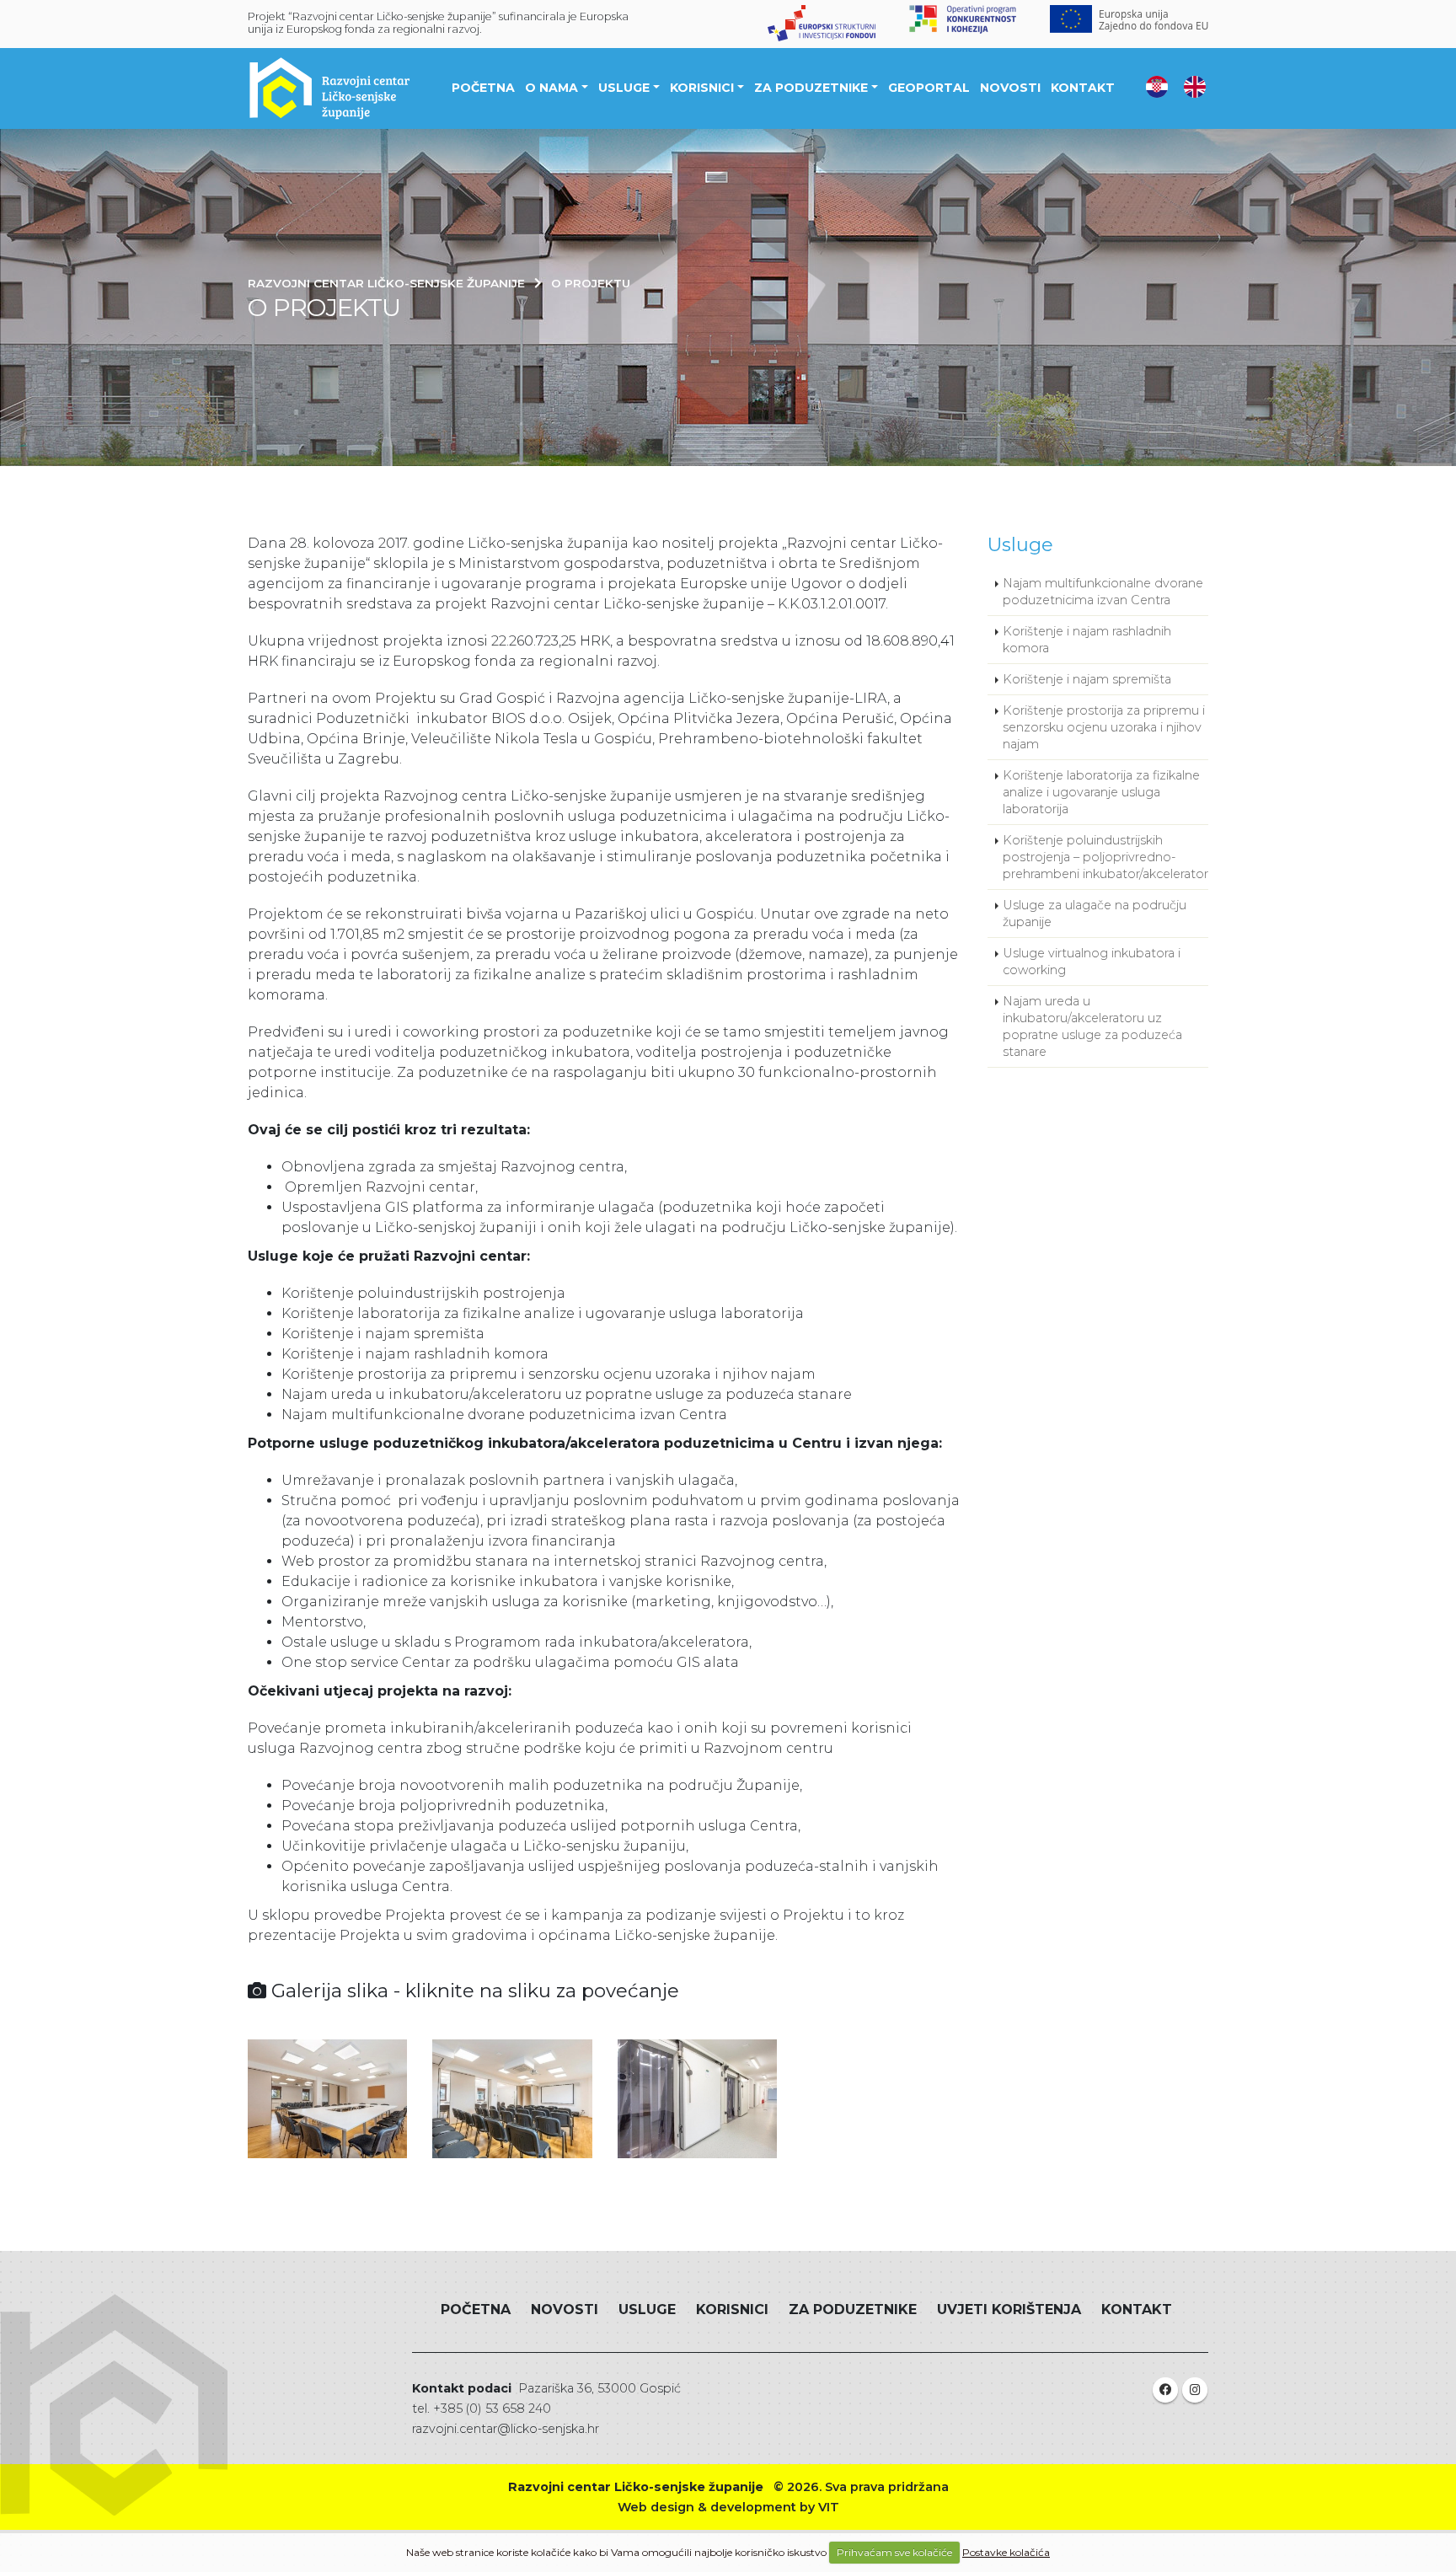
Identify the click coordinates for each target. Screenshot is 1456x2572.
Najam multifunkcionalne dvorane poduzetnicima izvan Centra (1103, 592)
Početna (483, 88)
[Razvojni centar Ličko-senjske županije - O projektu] (327, 2099)
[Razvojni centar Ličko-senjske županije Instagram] (1195, 2390)
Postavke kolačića (1006, 2552)
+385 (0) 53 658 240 (492, 2409)
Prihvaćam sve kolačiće (894, 2552)
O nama (551, 88)
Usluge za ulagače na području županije (1095, 914)
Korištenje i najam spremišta (1087, 679)
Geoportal (929, 88)
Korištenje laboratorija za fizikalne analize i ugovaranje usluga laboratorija (1101, 792)
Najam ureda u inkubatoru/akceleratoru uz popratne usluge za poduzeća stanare (1092, 1026)
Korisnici (702, 88)
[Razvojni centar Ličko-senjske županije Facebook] (1165, 2390)
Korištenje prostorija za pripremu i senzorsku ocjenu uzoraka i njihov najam (1104, 727)
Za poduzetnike (811, 88)
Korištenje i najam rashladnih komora (1087, 640)
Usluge (624, 88)
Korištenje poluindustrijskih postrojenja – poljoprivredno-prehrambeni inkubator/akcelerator (1105, 857)
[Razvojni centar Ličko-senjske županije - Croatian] (1157, 86)
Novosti (1010, 88)
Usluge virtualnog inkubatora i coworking (1092, 962)
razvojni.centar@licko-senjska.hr (506, 2429)
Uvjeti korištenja (1009, 2309)
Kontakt (1083, 88)
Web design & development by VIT (728, 2507)
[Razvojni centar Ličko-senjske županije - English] (1195, 86)
